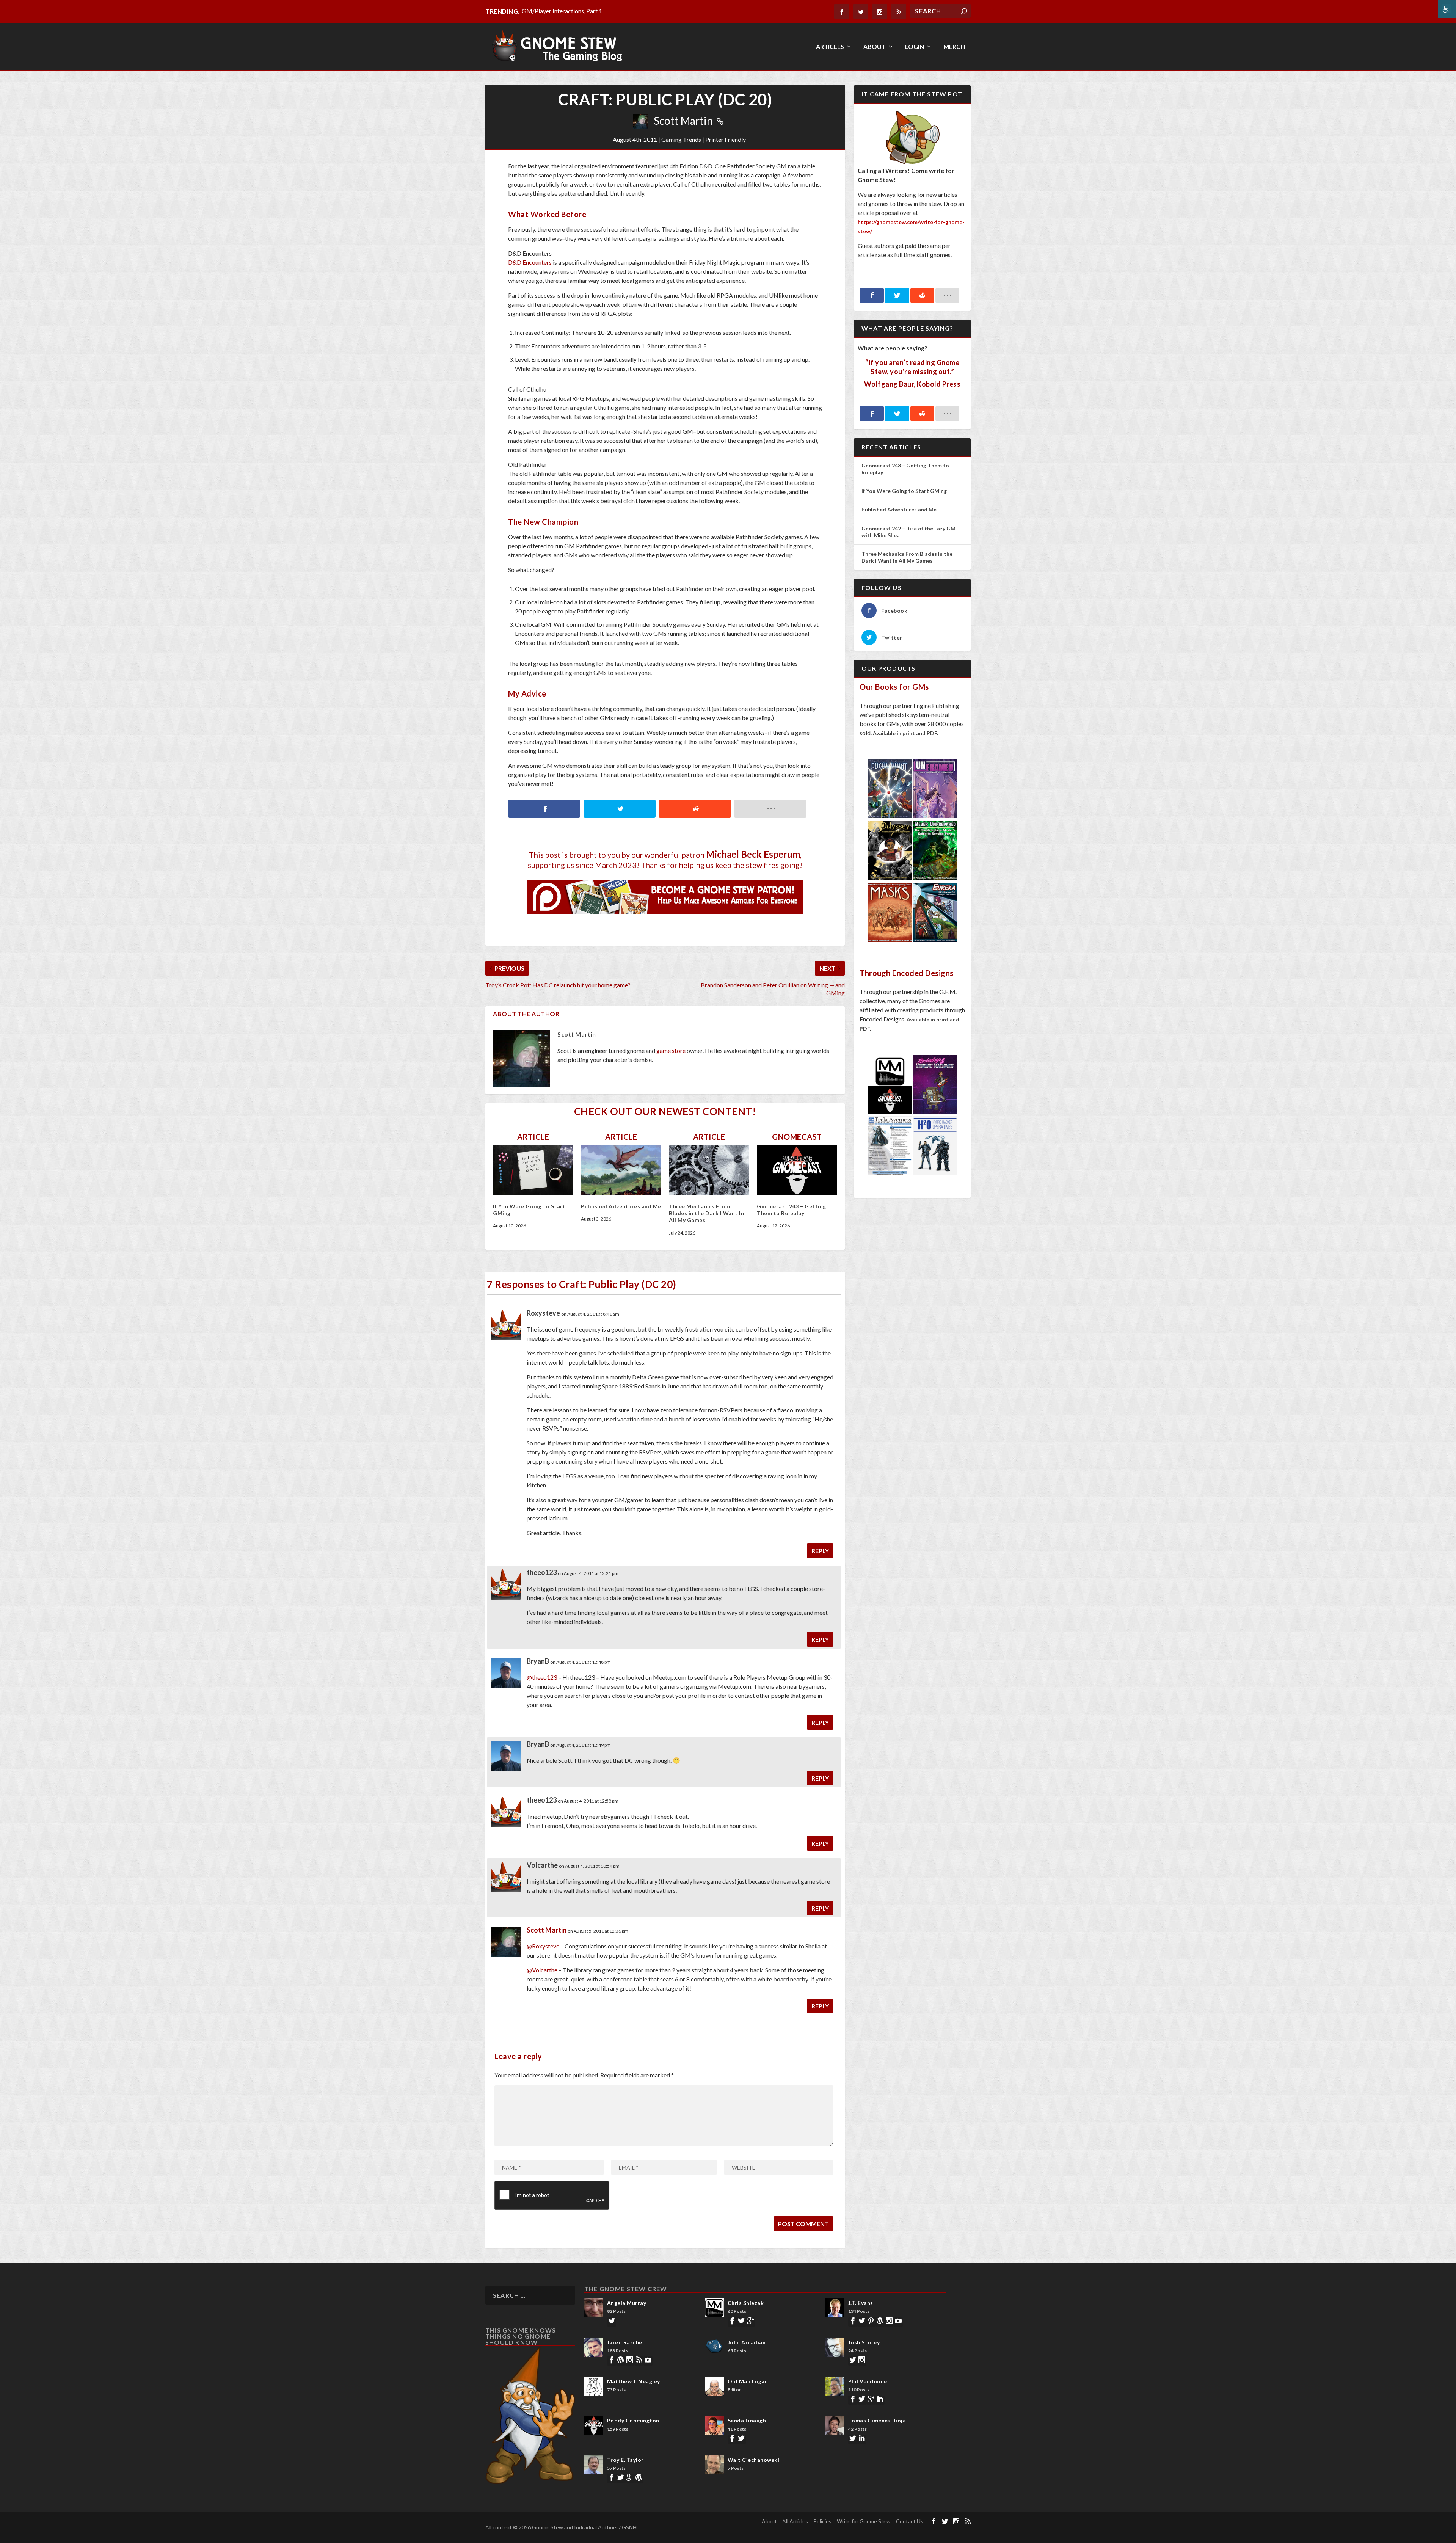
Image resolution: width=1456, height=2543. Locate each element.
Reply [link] (820, 1551)
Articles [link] (830, 47)
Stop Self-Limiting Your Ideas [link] (559, 11)
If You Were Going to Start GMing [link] (904, 491)
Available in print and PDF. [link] (905, 733)
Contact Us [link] (910, 2521)
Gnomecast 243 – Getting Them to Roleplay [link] (792, 1210)
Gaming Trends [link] (681, 139)
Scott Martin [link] (683, 121)
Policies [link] (822, 2521)
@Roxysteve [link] (543, 1946)
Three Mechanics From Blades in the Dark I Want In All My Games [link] (706, 1213)
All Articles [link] (795, 2521)
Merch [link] (954, 47)
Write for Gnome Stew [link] (864, 2521)
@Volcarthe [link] (542, 1970)
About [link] (875, 47)
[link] (1447, 9)
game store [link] (671, 1050)
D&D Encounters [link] (530, 262)
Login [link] (915, 47)
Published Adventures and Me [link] (621, 1206)
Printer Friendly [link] (726, 139)
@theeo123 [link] (542, 1677)
